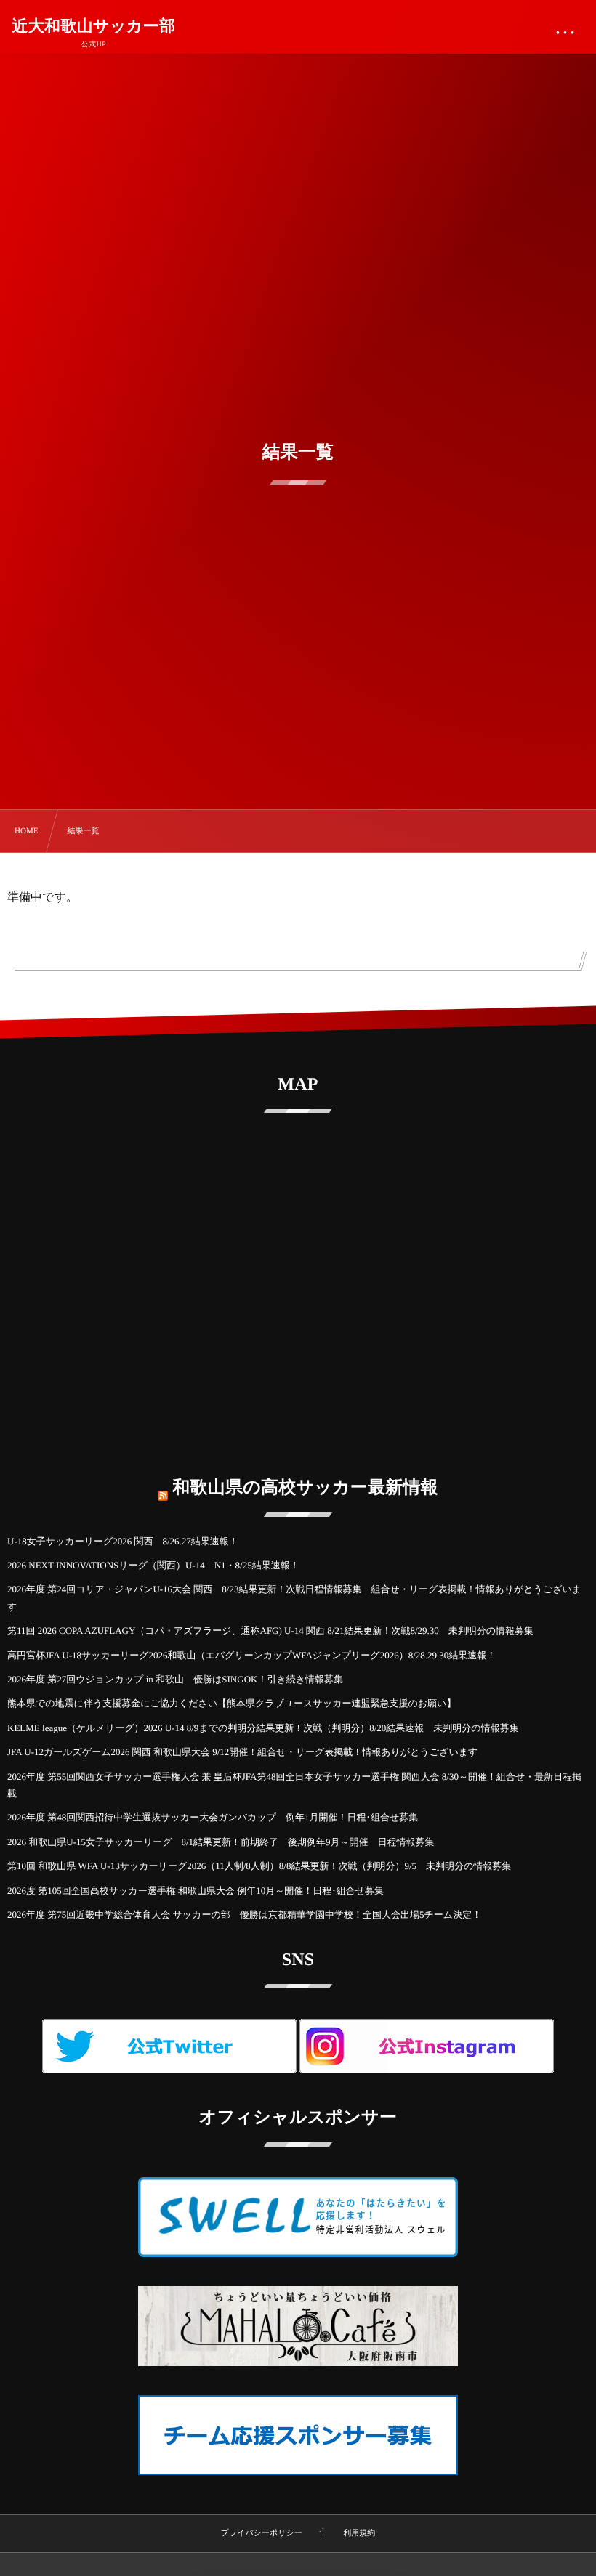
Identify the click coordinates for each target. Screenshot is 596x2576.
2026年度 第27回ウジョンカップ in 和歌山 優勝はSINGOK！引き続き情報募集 (175, 1679)
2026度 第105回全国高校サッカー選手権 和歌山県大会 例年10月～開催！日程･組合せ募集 (196, 1891)
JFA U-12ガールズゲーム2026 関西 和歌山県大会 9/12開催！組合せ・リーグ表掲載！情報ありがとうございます (242, 1752)
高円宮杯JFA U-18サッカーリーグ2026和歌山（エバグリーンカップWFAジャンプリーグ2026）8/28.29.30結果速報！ (251, 1655)
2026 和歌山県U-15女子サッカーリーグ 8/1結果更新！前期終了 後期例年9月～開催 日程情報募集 (221, 1842)
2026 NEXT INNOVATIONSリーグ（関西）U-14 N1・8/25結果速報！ (153, 1565)
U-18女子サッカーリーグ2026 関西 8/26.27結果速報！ (123, 1541)
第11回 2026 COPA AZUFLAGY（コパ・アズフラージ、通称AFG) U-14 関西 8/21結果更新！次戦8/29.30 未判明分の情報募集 (270, 1631)
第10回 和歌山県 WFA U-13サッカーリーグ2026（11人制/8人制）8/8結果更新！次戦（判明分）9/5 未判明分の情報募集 (259, 1866)
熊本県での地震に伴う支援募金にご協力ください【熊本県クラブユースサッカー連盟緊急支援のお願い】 (231, 1703)
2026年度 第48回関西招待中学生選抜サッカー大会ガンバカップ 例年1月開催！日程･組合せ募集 (213, 1817)
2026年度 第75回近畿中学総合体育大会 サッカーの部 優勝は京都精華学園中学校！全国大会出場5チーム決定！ (244, 1915)
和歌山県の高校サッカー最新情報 (305, 1488)
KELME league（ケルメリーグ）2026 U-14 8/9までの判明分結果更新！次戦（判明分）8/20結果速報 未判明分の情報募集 (263, 1728)
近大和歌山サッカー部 (93, 26)
